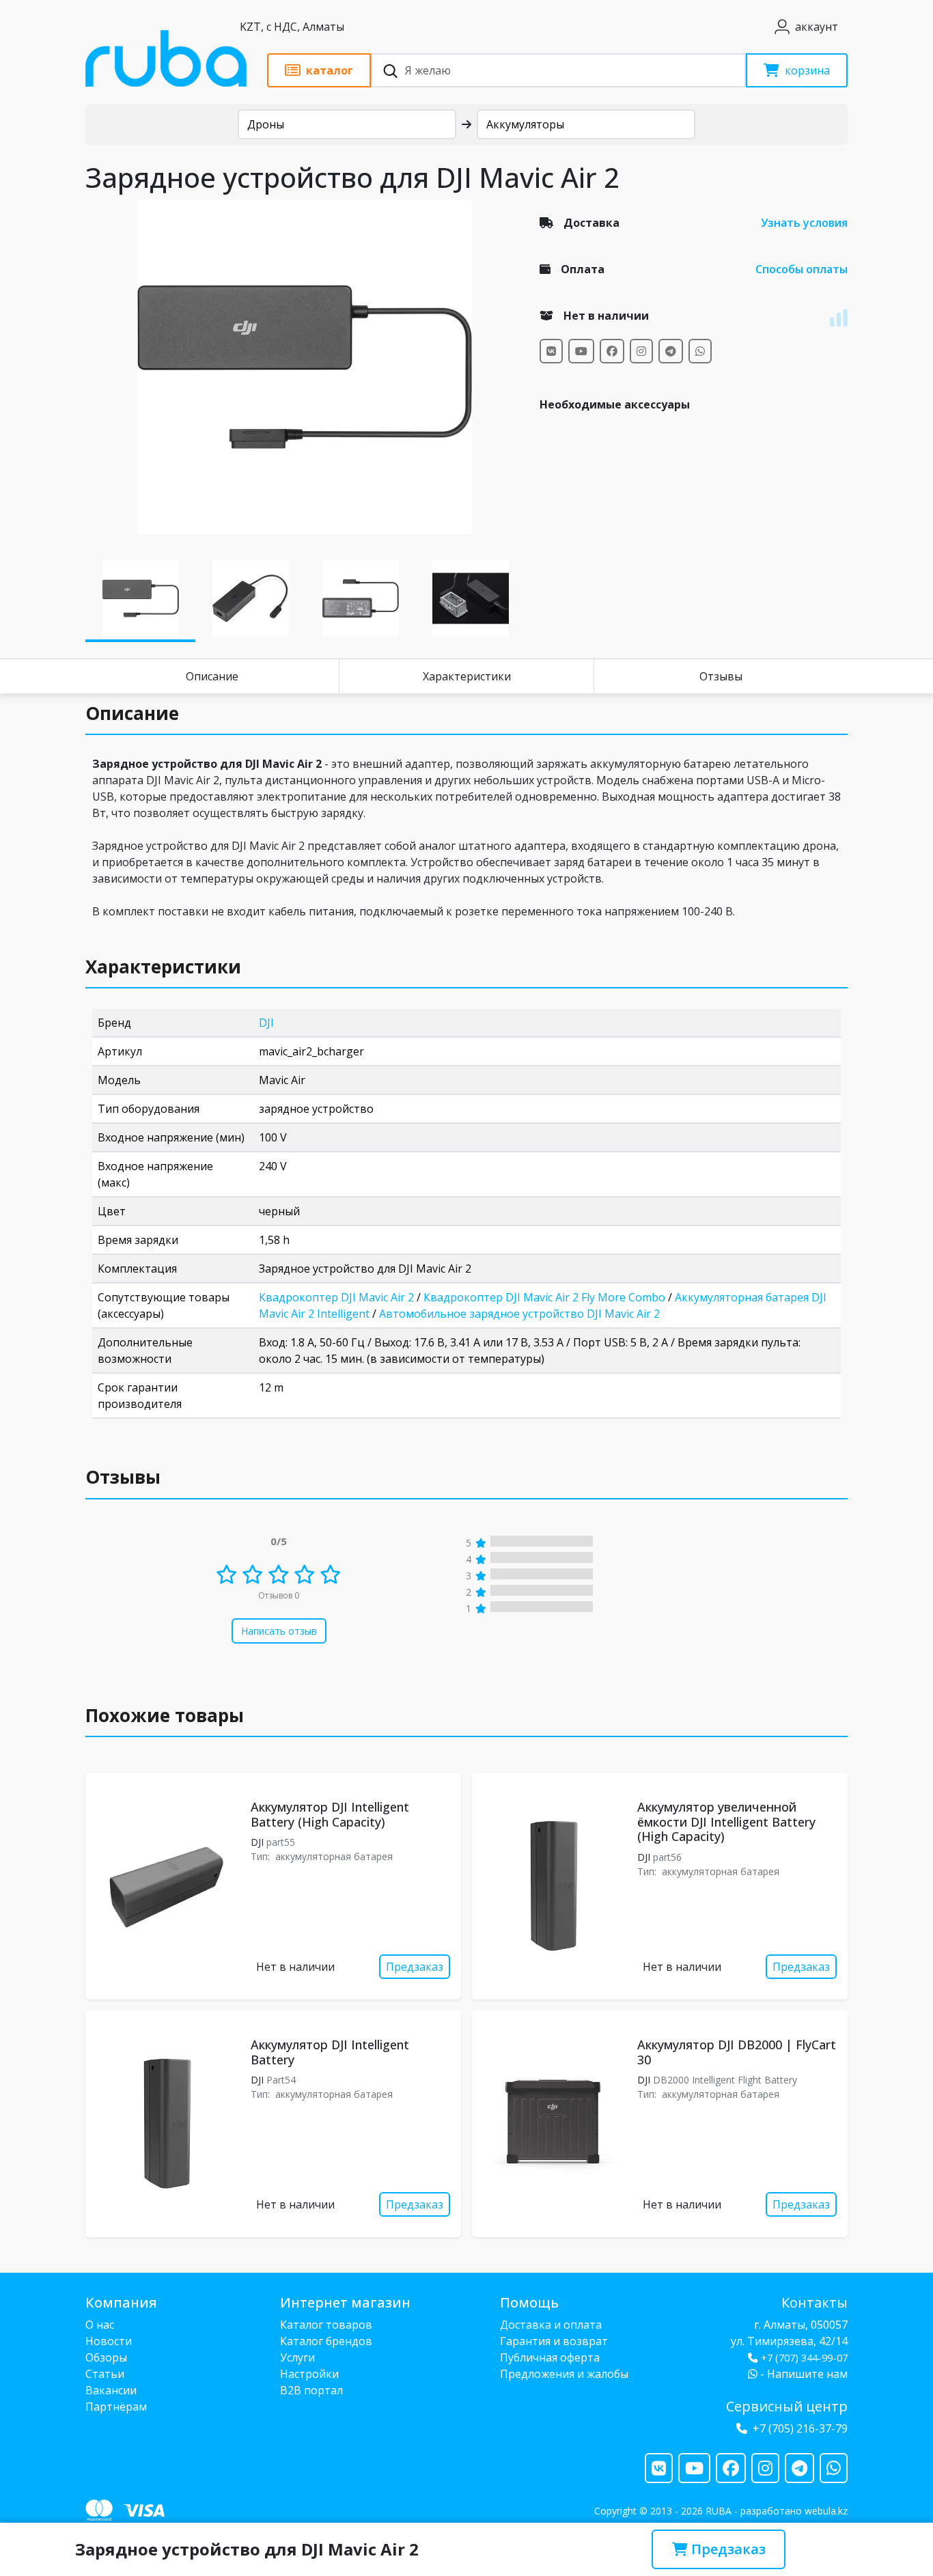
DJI (266, 1023)
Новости (109, 2341)
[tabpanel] (304, 367)
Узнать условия (804, 223)
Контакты (814, 2302)
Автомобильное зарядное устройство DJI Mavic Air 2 (519, 1314)
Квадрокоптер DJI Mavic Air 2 (336, 1297)
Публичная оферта (550, 2357)
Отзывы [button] (123, 1477)
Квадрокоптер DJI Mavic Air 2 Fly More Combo (544, 1297)
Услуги (297, 2357)
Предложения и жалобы (564, 2374)
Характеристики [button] (163, 967)
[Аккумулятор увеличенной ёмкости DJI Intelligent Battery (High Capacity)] (552, 1886)
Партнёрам (116, 2407)
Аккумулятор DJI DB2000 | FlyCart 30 (737, 2052)
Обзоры (106, 2357)
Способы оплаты (802, 269)
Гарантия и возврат (554, 2341)
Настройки (309, 2374)
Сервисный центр (787, 2406)
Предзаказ (727, 2549)
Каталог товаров (326, 2325)
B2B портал (311, 2390)
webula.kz (826, 2511)
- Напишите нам (803, 2374)
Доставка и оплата (551, 2325)
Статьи (105, 2374)
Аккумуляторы (525, 124)
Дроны (266, 124)
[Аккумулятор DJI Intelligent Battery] (165, 2124)
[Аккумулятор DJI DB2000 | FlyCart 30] (552, 2124)
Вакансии (111, 2390)
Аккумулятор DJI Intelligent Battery (330, 2052)
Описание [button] (132, 713)
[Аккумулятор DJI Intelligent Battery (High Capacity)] (165, 1886)
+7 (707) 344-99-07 (804, 2358)
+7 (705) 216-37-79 (800, 2428)
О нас (100, 2325)
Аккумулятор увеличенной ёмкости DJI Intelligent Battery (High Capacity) (726, 1822)
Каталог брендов (326, 2341)
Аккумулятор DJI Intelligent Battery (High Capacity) (330, 1814)
